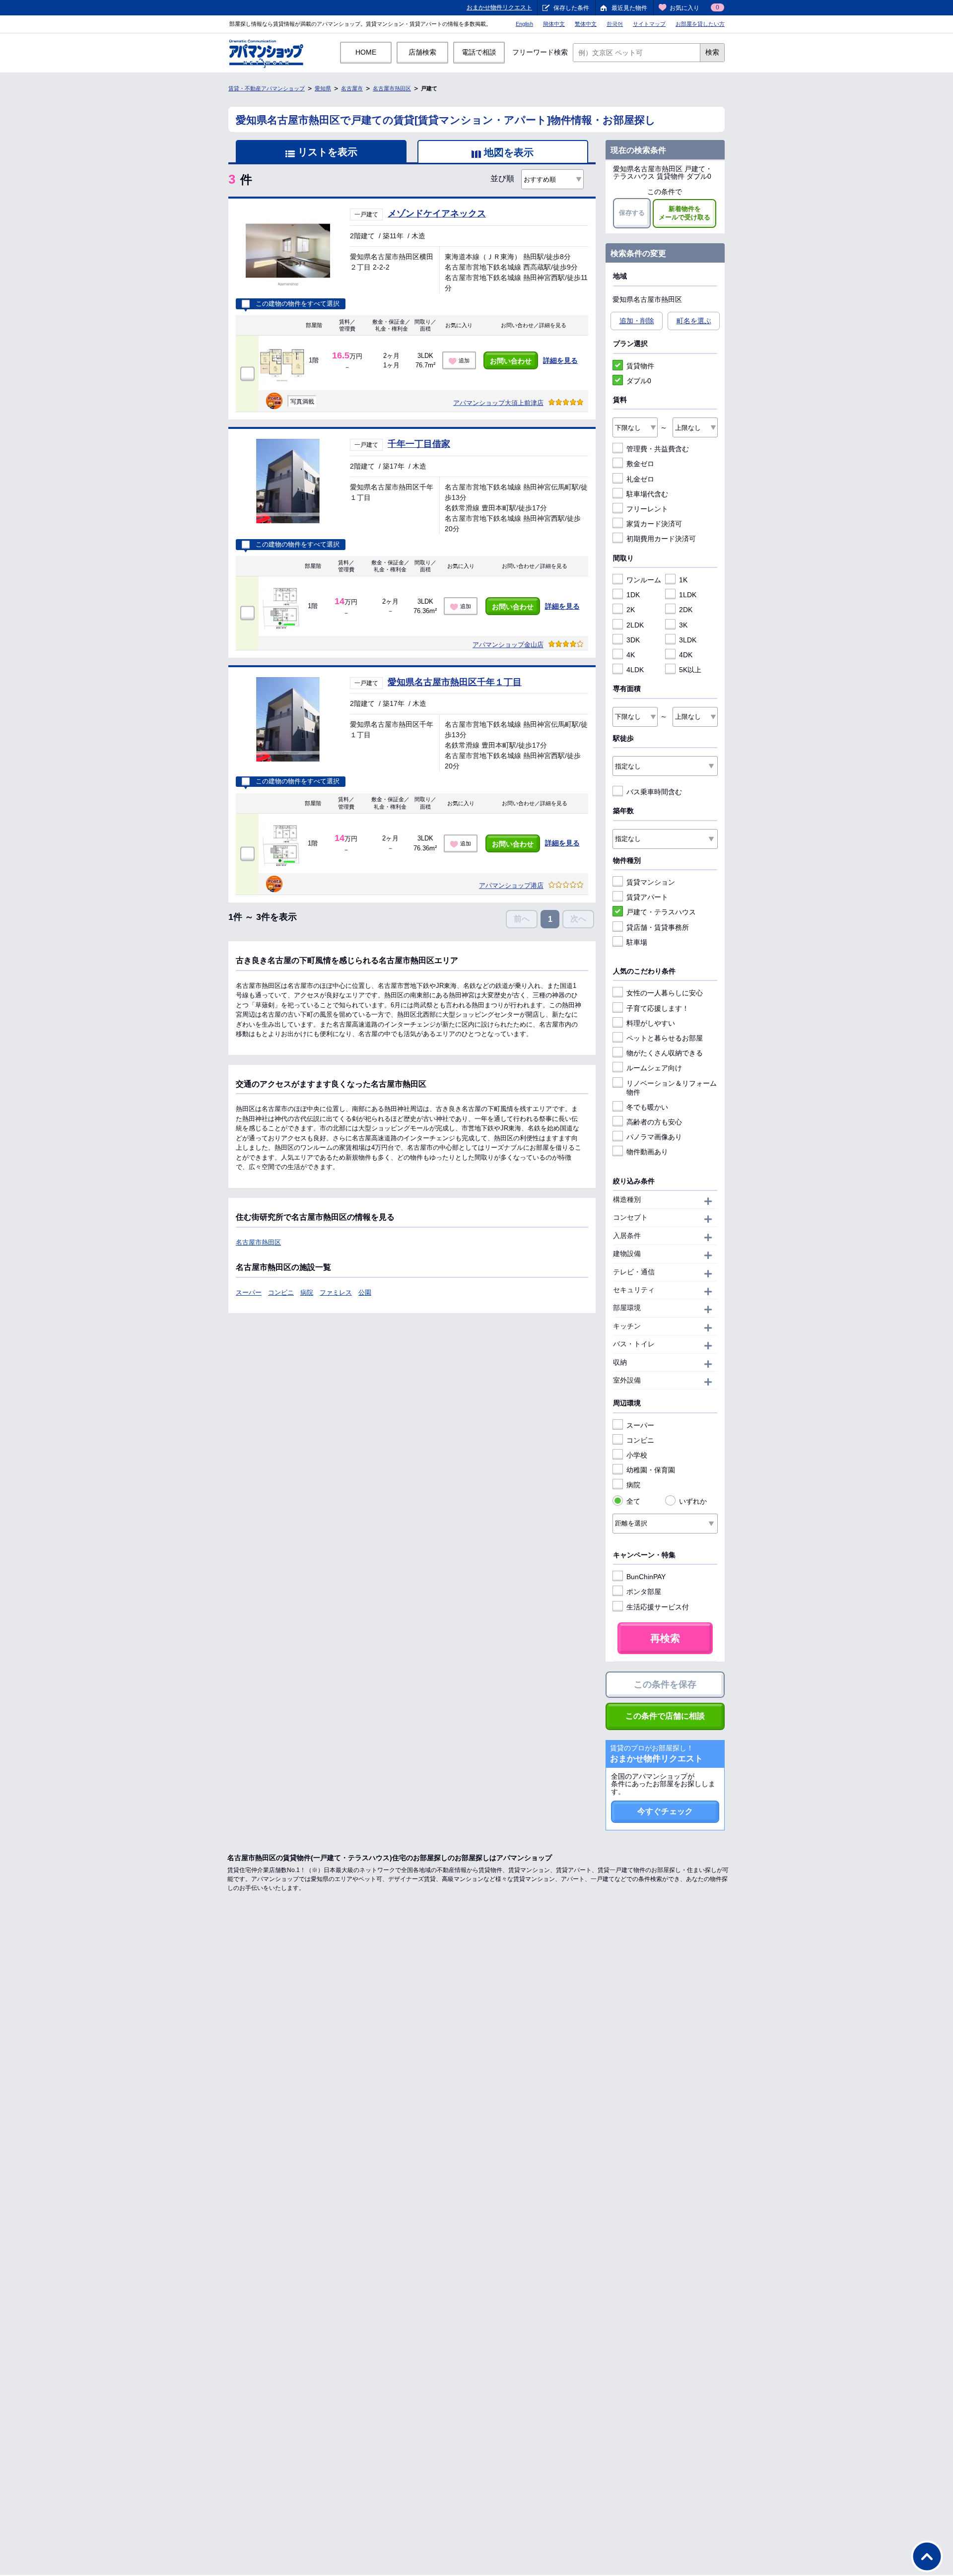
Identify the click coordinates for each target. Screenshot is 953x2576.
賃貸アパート (647, 897)
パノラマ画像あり (654, 1137)
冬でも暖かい (647, 1107)
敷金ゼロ (640, 464)
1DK (633, 595)
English (524, 24)
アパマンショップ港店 (511, 885)
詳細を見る (560, 360)
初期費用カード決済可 (661, 539)
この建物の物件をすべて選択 (298, 304)
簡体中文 (554, 24)
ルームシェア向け (654, 1068)
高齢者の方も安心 (654, 1122)
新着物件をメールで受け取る (684, 213)
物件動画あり (647, 1152)
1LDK (688, 595)
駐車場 (637, 942)
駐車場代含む (647, 494)
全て (633, 1501)
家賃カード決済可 (654, 524)
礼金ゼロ (640, 479)
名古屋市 (352, 88)
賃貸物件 (640, 366)
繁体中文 (586, 24)
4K (631, 655)
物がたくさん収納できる (665, 1053)
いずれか (693, 1501)
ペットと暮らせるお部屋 (665, 1038)
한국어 (615, 24)
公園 (365, 1292)
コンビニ (281, 1292)
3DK (633, 640)
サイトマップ (649, 24)
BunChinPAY (646, 1577)
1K (683, 580)
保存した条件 (571, 8)
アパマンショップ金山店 (508, 645)
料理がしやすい (651, 1023)
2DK (686, 610)
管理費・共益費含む (658, 449)
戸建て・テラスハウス (661, 912)
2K (631, 610)
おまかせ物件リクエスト (499, 7)
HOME (366, 52)
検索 (712, 52)
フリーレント (647, 509)
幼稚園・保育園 (651, 1470)
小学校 (637, 1455)
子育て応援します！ (658, 1008)
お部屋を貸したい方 (700, 24)
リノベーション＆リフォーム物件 (672, 1088)
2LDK (635, 625)
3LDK (688, 640)
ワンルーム (644, 580)
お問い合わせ (511, 361)
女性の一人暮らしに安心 (665, 993)
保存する (632, 213)
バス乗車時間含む (654, 792)
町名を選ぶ (694, 321)
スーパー (249, 1292)
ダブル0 (639, 381)
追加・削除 (637, 321)
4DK (686, 655)
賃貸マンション (651, 882)
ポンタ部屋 (644, 1592)
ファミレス (336, 1292)
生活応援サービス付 (658, 1607)
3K (683, 625)
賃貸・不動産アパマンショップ (267, 88)
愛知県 (323, 88)
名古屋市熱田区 (392, 88)
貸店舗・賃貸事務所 (658, 927)
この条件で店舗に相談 (665, 1716)
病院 (307, 1292)
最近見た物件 (629, 8)
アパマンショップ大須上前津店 (498, 403)
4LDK (635, 670)
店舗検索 (422, 52)
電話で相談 (479, 52)
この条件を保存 (665, 1684)
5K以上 (690, 670)
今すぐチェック (665, 1811)
